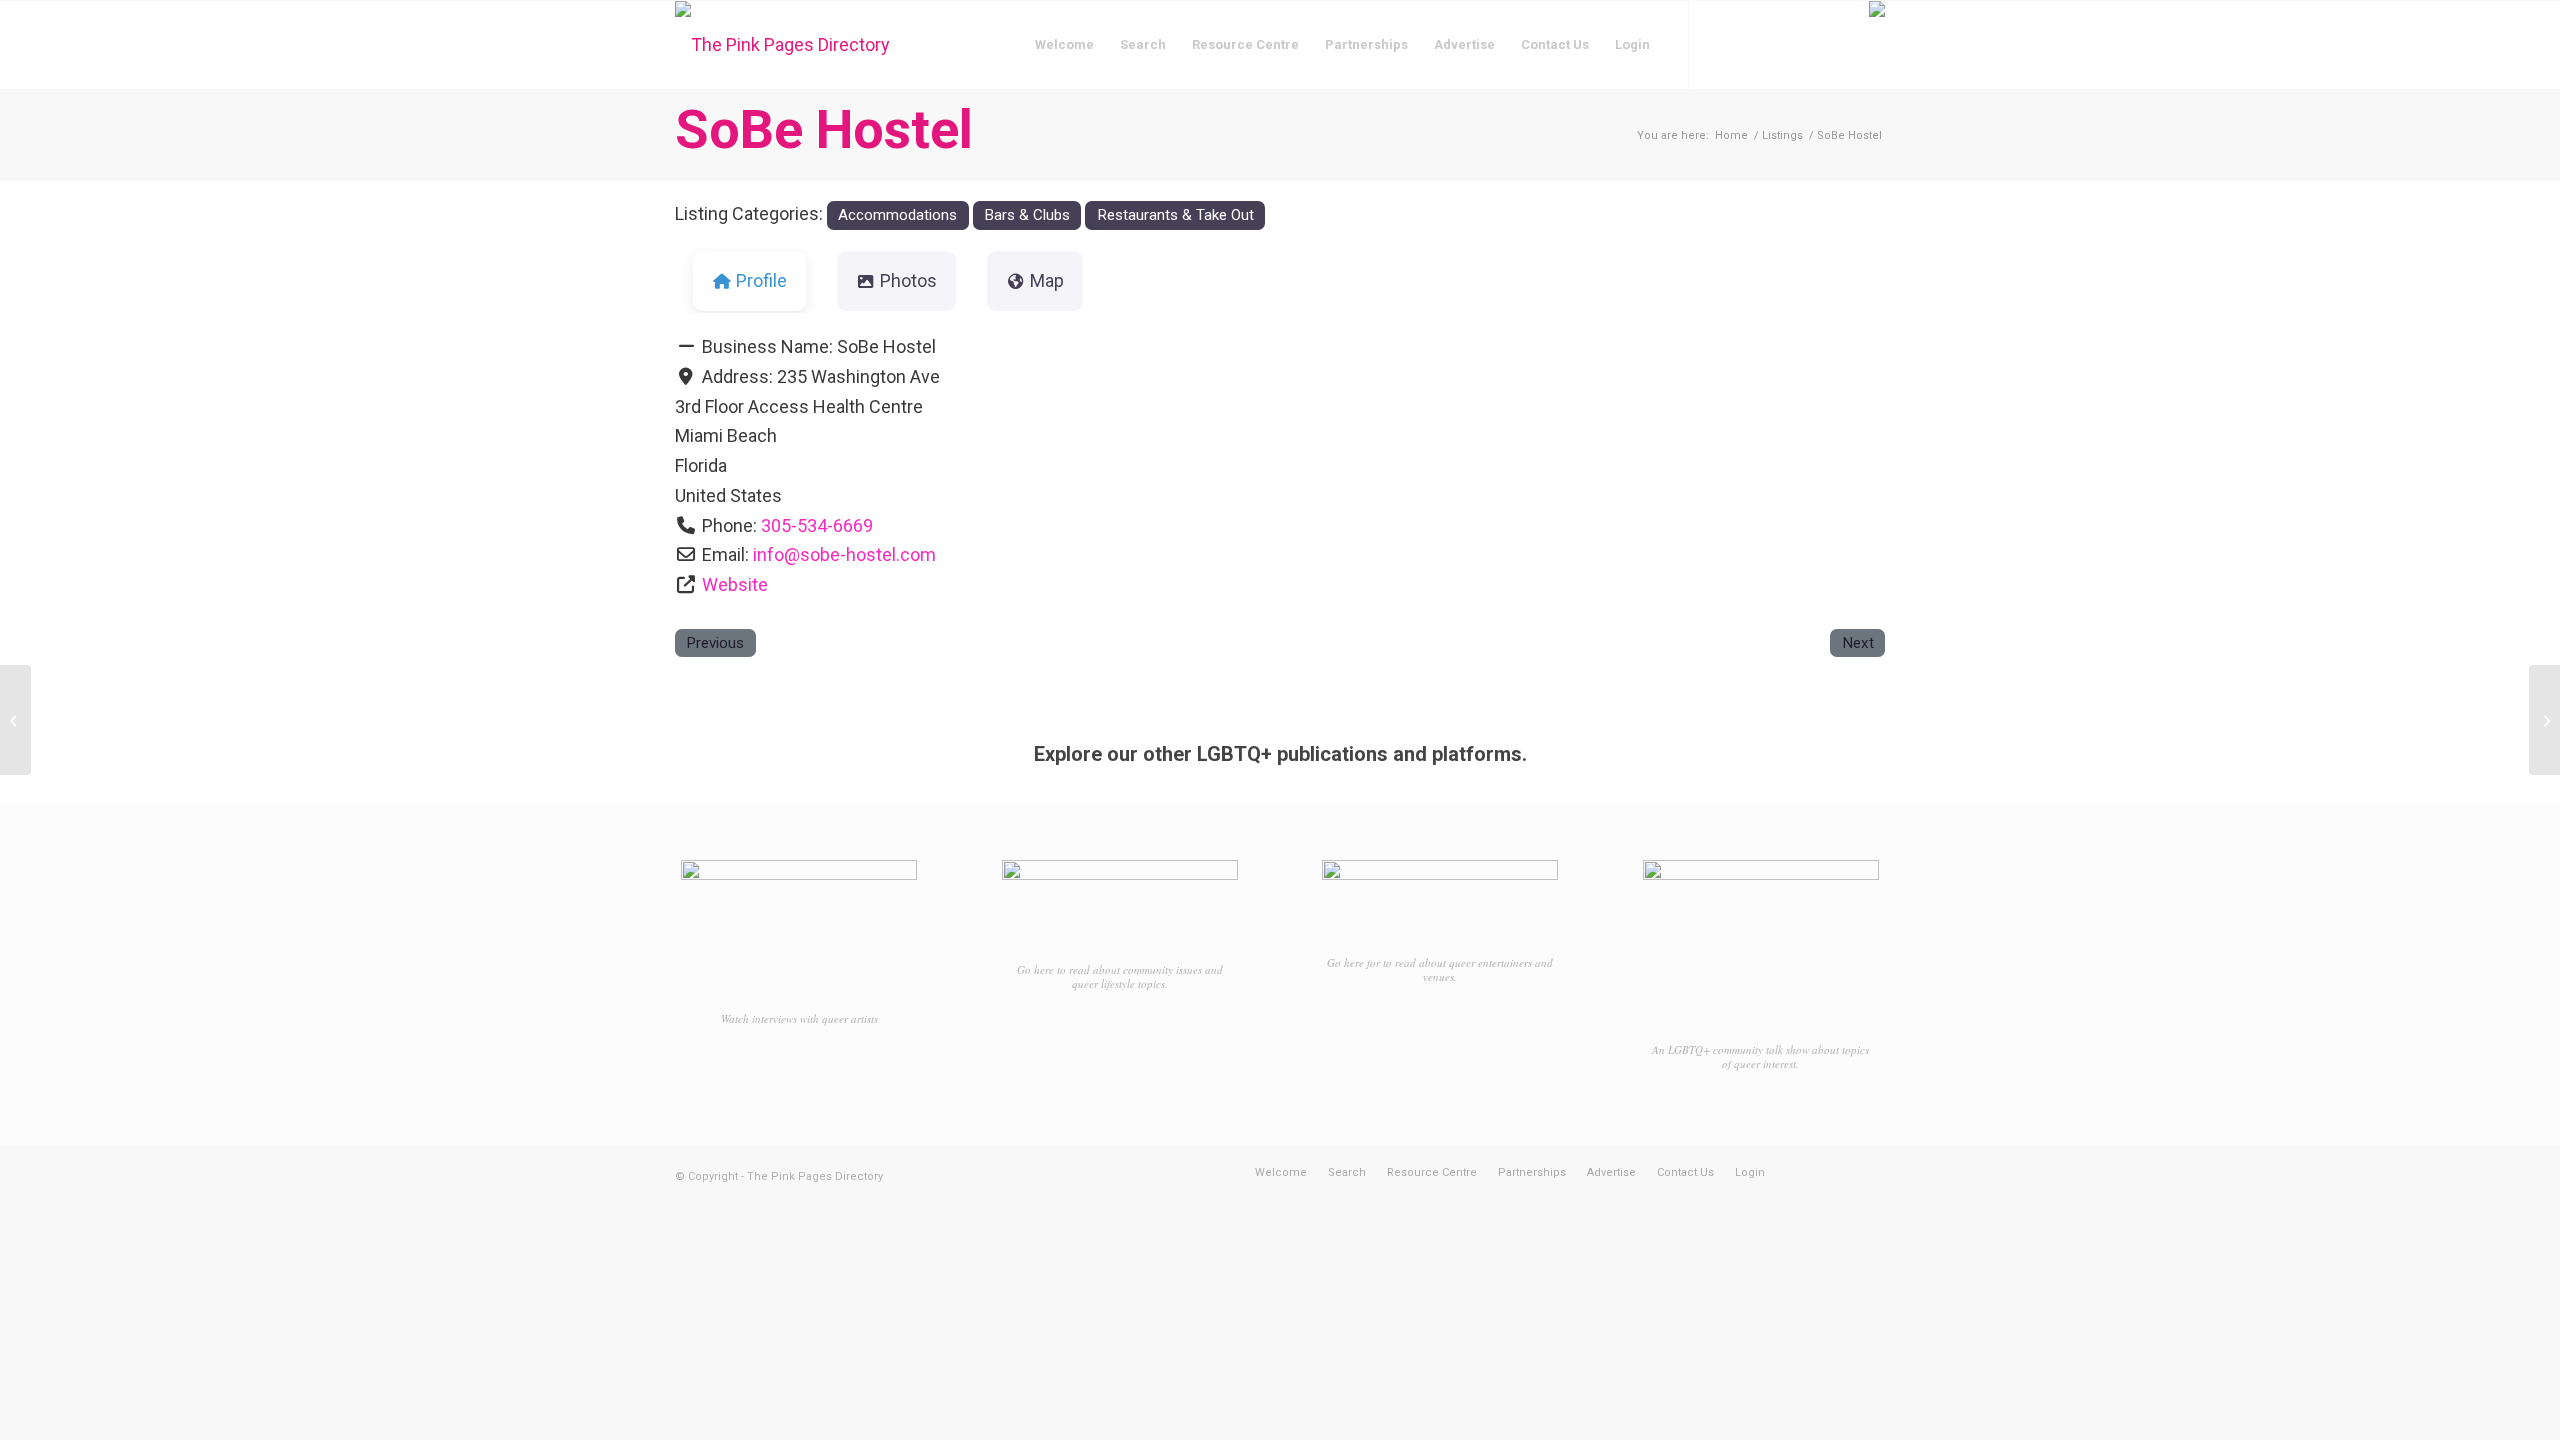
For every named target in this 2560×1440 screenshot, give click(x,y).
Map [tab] (1047, 280)
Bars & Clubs (1027, 215)
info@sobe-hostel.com (844, 554)
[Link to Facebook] (1720, 44)
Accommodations (897, 215)
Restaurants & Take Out (1175, 215)
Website (735, 584)
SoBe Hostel (824, 129)
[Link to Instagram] (1750, 44)
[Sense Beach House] (15, 720)
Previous (715, 643)
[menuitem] (1064, 45)
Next (1858, 643)
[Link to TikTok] (1780, 44)
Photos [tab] (908, 280)
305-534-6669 (817, 525)
